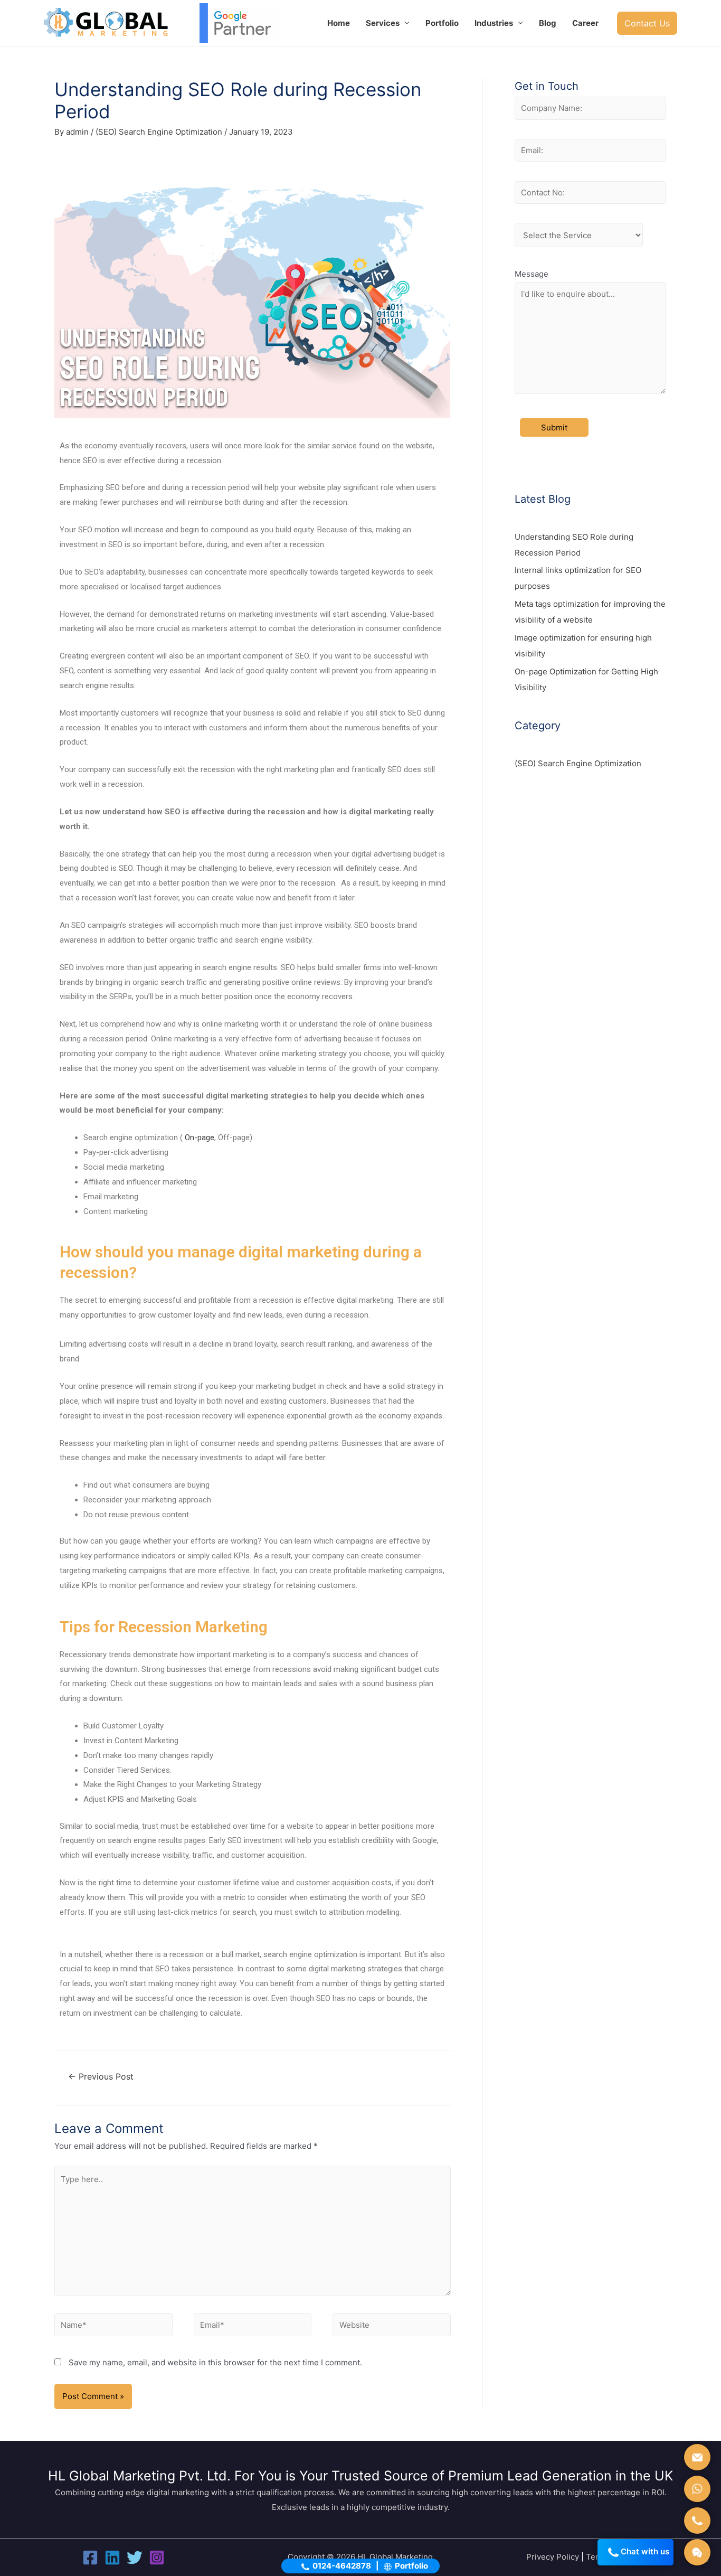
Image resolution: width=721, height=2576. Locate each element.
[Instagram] (157, 2558)
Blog (548, 23)
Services (383, 23)
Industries (494, 23)
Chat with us (646, 2551)
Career (585, 23)
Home (339, 23)
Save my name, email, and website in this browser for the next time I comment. (215, 2362)
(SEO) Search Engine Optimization (159, 132)
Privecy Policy (553, 2557)
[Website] (392, 2326)
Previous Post (101, 2077)
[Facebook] (90, 2558)
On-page (200, 1137)
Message (532, 274)
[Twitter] (135, 2558)
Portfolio (442, 23)
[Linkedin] (112, 2558)
